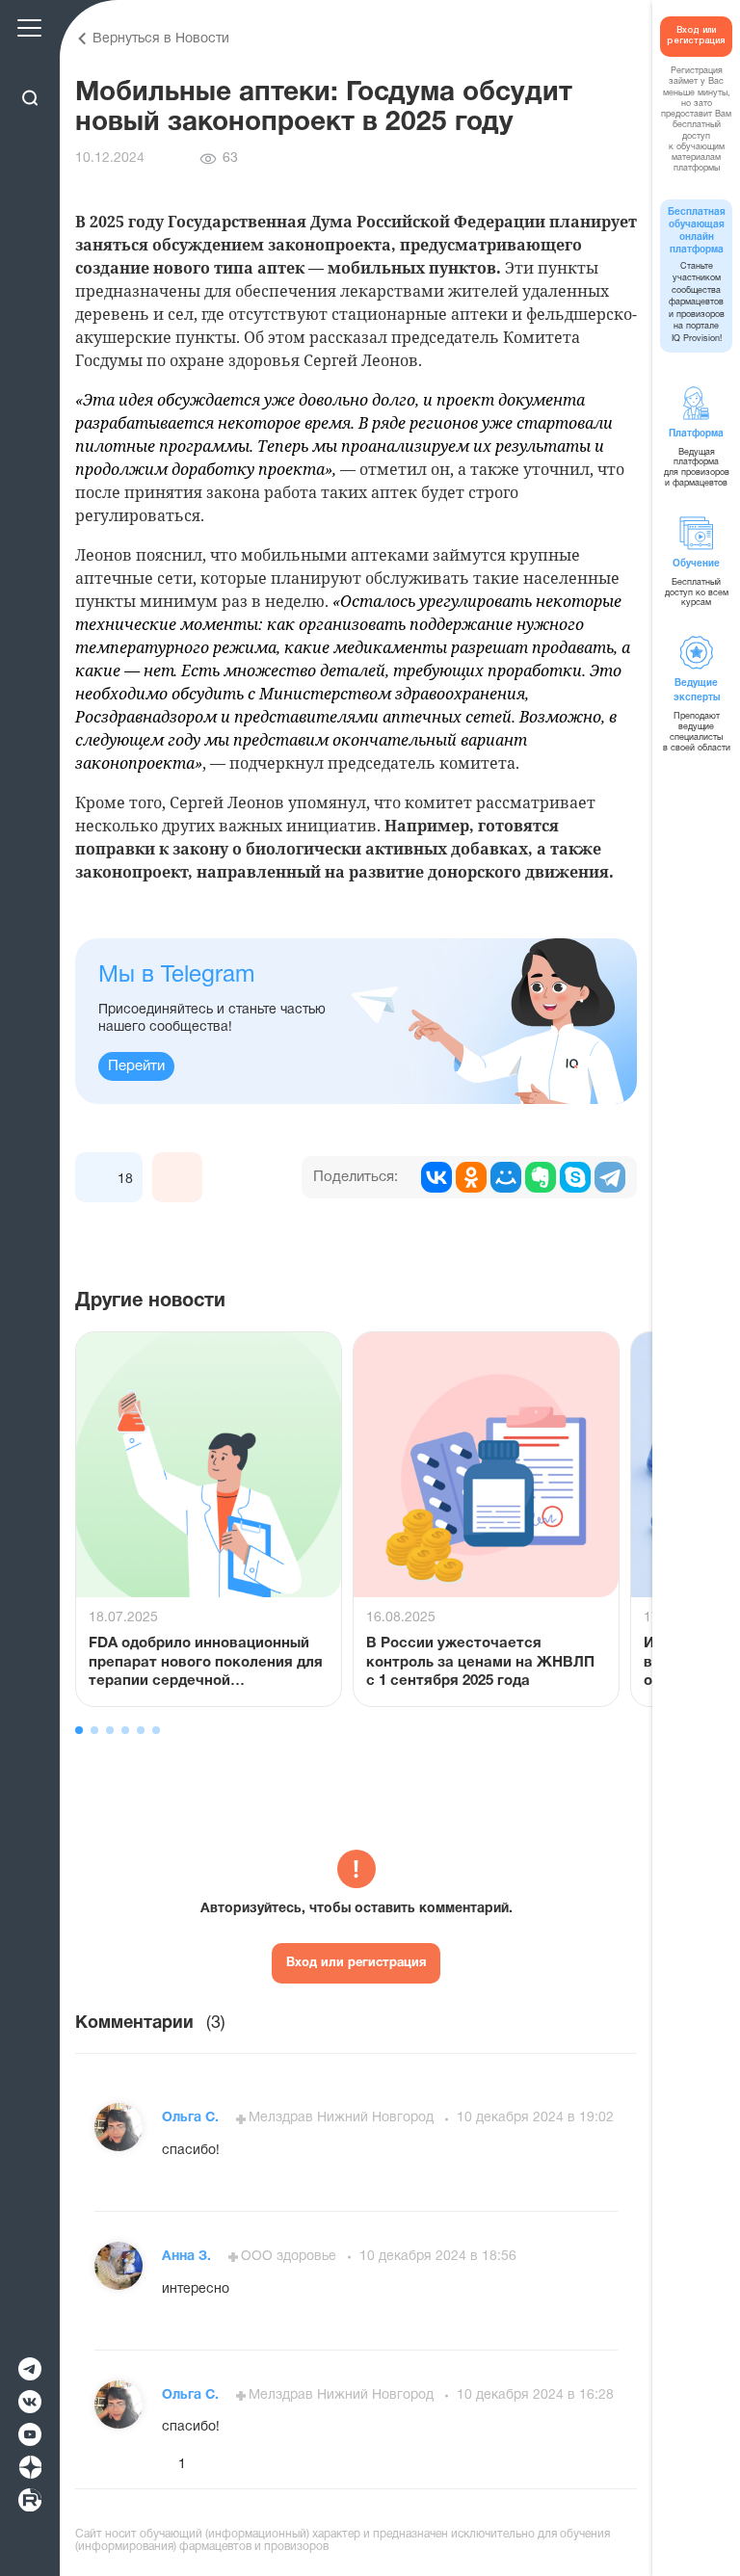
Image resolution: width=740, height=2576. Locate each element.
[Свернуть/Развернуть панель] (29, 65)
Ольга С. (192, 2118)
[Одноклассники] (471, 1177)
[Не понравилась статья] (177, 1177)
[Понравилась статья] (100, 1177)
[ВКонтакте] (436, 1177)
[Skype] (575, 1177)
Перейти (136, 1066)
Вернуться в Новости (161, 39)
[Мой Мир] (506, 1177)
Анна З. (188, 2257)
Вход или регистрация (356, 1963)
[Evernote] (541, 1177)
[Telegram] (610, 1177)
